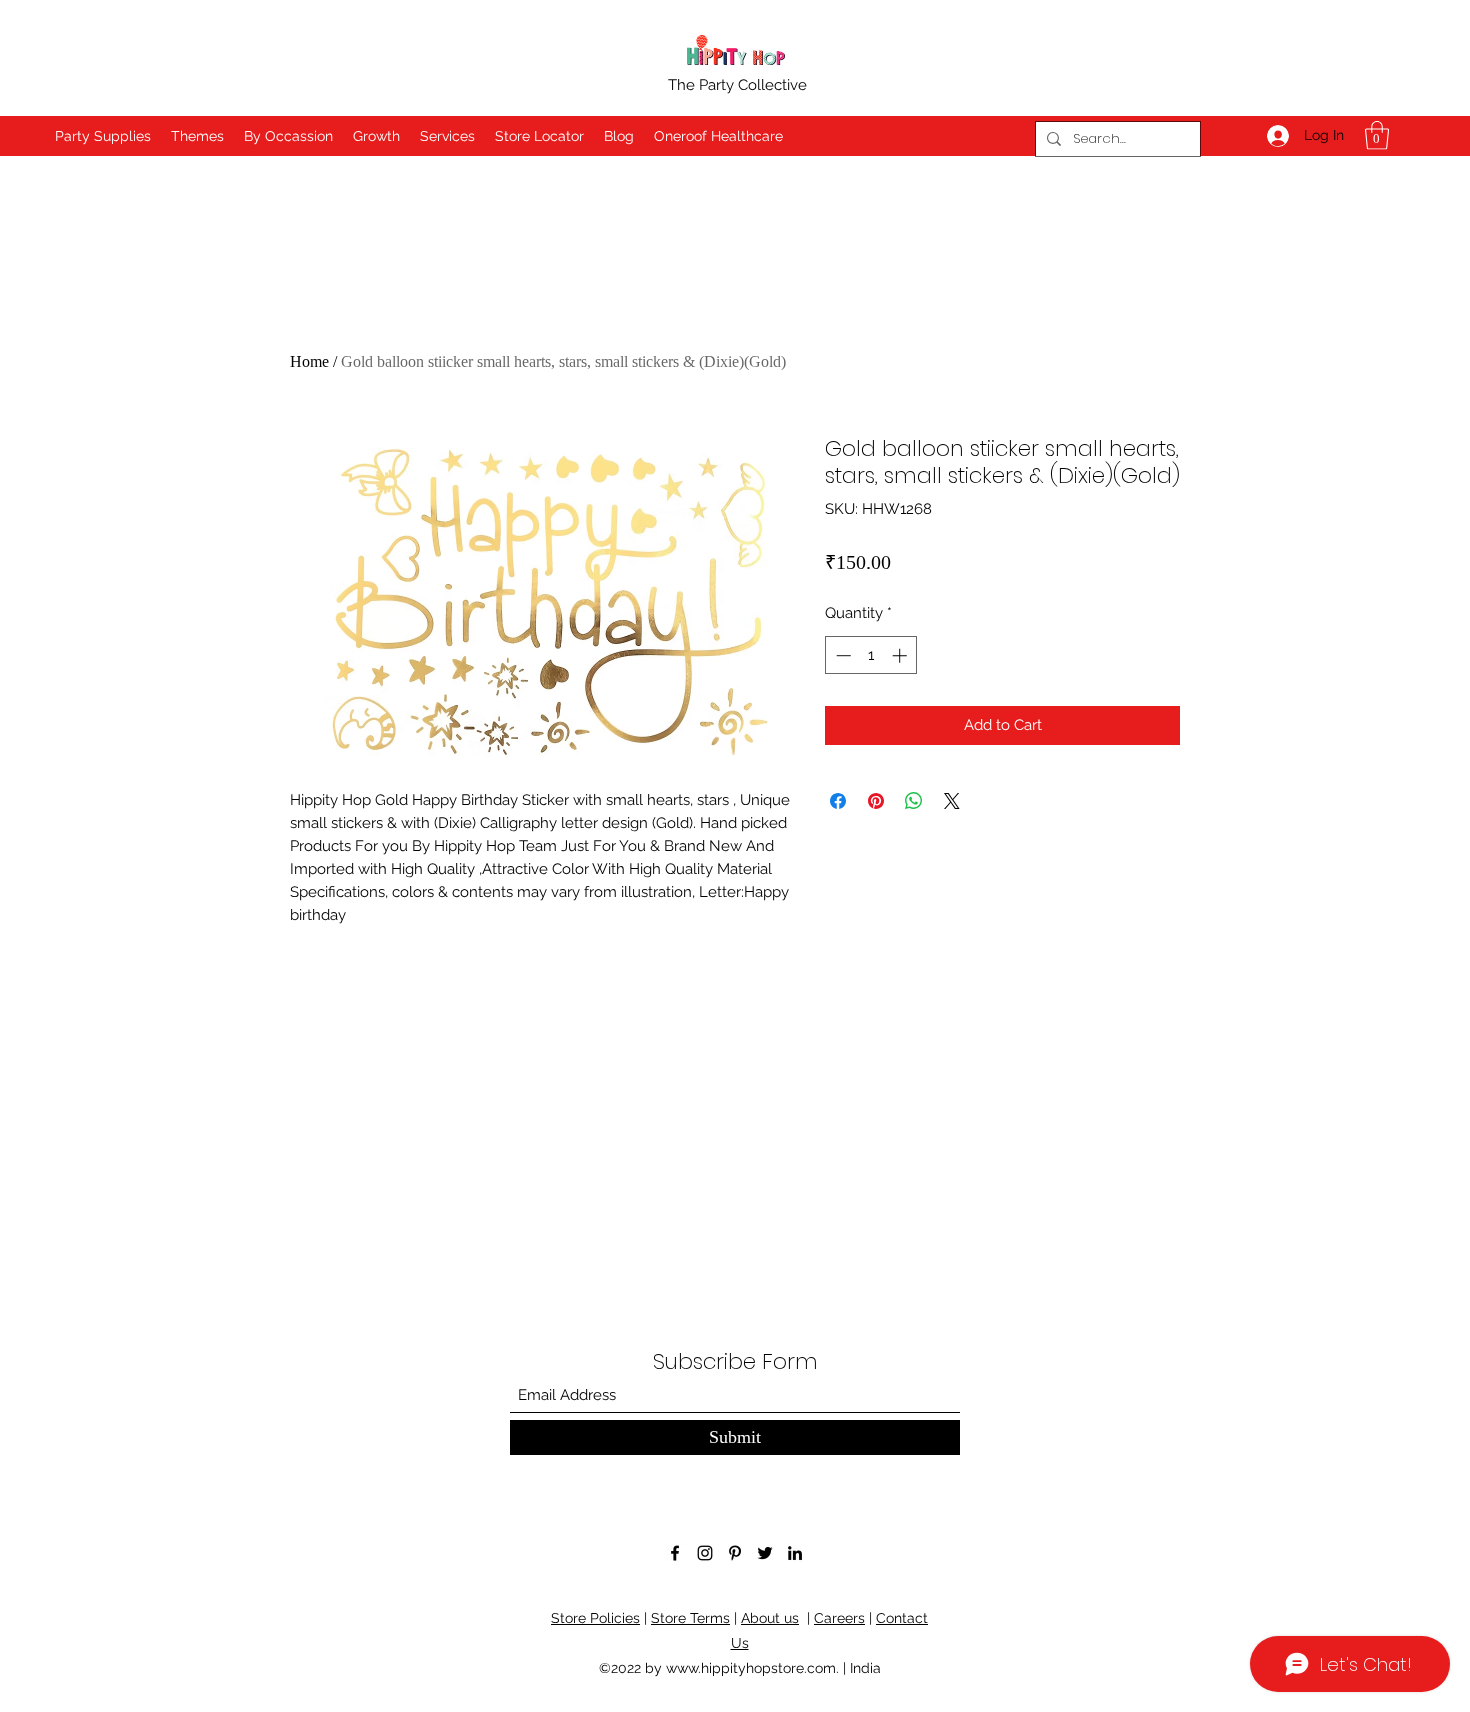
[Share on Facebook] (838, 801)
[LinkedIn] (795, 1553)
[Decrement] (841, 655)
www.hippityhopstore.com (751, 1668)
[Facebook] (675, 1553)
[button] (1377, 135)
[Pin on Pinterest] (876, 801)
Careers (839, 1618)
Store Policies (595, 1618)
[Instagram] (705, 1553)
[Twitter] (765, 1553)
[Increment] (901, 655)
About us (770, 1618)
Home (309, 361)
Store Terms (690, 1618)
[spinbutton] (871, 655)
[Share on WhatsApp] (914, 801)
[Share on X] (952, 801)
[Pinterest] (735, 1553)
